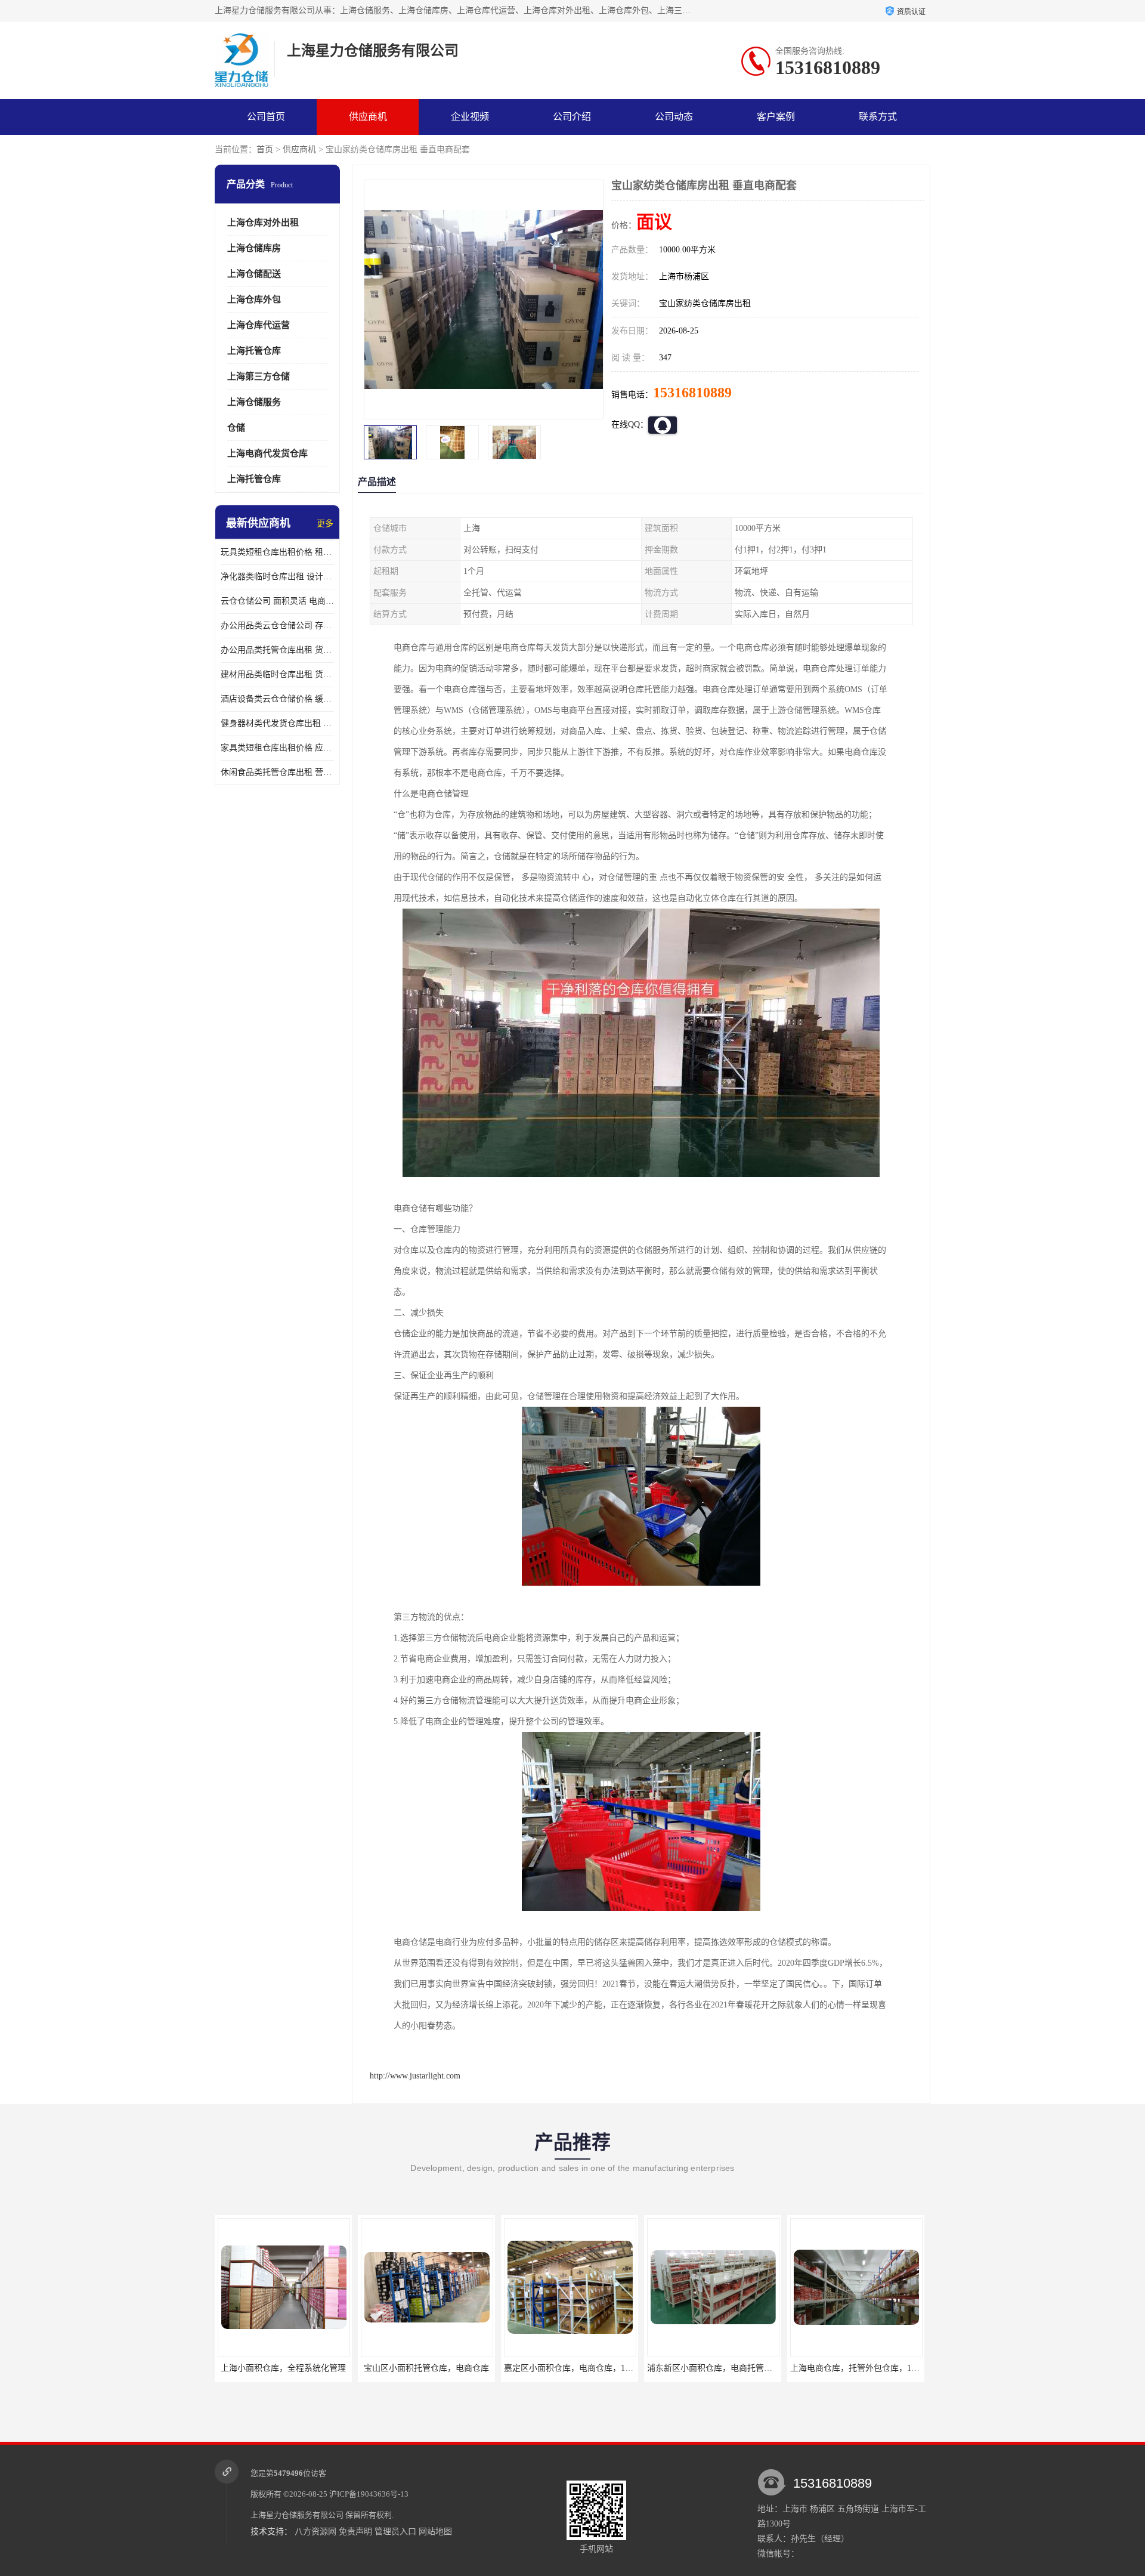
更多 (325, 523)
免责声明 (355, 2532)
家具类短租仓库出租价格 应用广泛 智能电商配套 (277, 748)
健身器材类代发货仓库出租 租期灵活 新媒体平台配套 (277, 723)
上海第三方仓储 (259, 376)
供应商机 (368, 117)
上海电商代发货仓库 (267, 453)
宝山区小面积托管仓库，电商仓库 (426, 2368)
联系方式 (878, 117)
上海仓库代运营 (259, 325)
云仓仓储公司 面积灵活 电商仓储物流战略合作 (277, 601)
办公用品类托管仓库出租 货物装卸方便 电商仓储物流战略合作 (277, 650)
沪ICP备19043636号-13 (369, 2494)
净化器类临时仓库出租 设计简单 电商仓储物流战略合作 (277, 577)
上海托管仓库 (254, 351)
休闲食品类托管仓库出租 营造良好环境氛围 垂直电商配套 (277, 772)
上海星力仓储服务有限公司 (297, 2515)
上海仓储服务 (254, 402)
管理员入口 (395, 2532)
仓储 (236, 428)
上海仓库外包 (254, 299)
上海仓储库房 (254, 248)
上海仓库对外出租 (263, 223)
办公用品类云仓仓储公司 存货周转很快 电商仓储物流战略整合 (277, 626)
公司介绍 (572, 117)
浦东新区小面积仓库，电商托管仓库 (713, 2368)
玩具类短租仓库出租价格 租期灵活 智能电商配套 (277, 552)
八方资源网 (315, 2532)
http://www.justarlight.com (415, 2076)
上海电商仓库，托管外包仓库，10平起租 (865, 2368)
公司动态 (674, 117)
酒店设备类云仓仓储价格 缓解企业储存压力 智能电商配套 (277, 699)
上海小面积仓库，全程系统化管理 (283, 2368)
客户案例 (776, 117)
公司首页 (266, 117)
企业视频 (470, 117)
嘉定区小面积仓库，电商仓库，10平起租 (578, 2368)
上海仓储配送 (254, 274)
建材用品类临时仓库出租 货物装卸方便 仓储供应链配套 (277, 674)
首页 (265, 149)
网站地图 (435, 2532)
